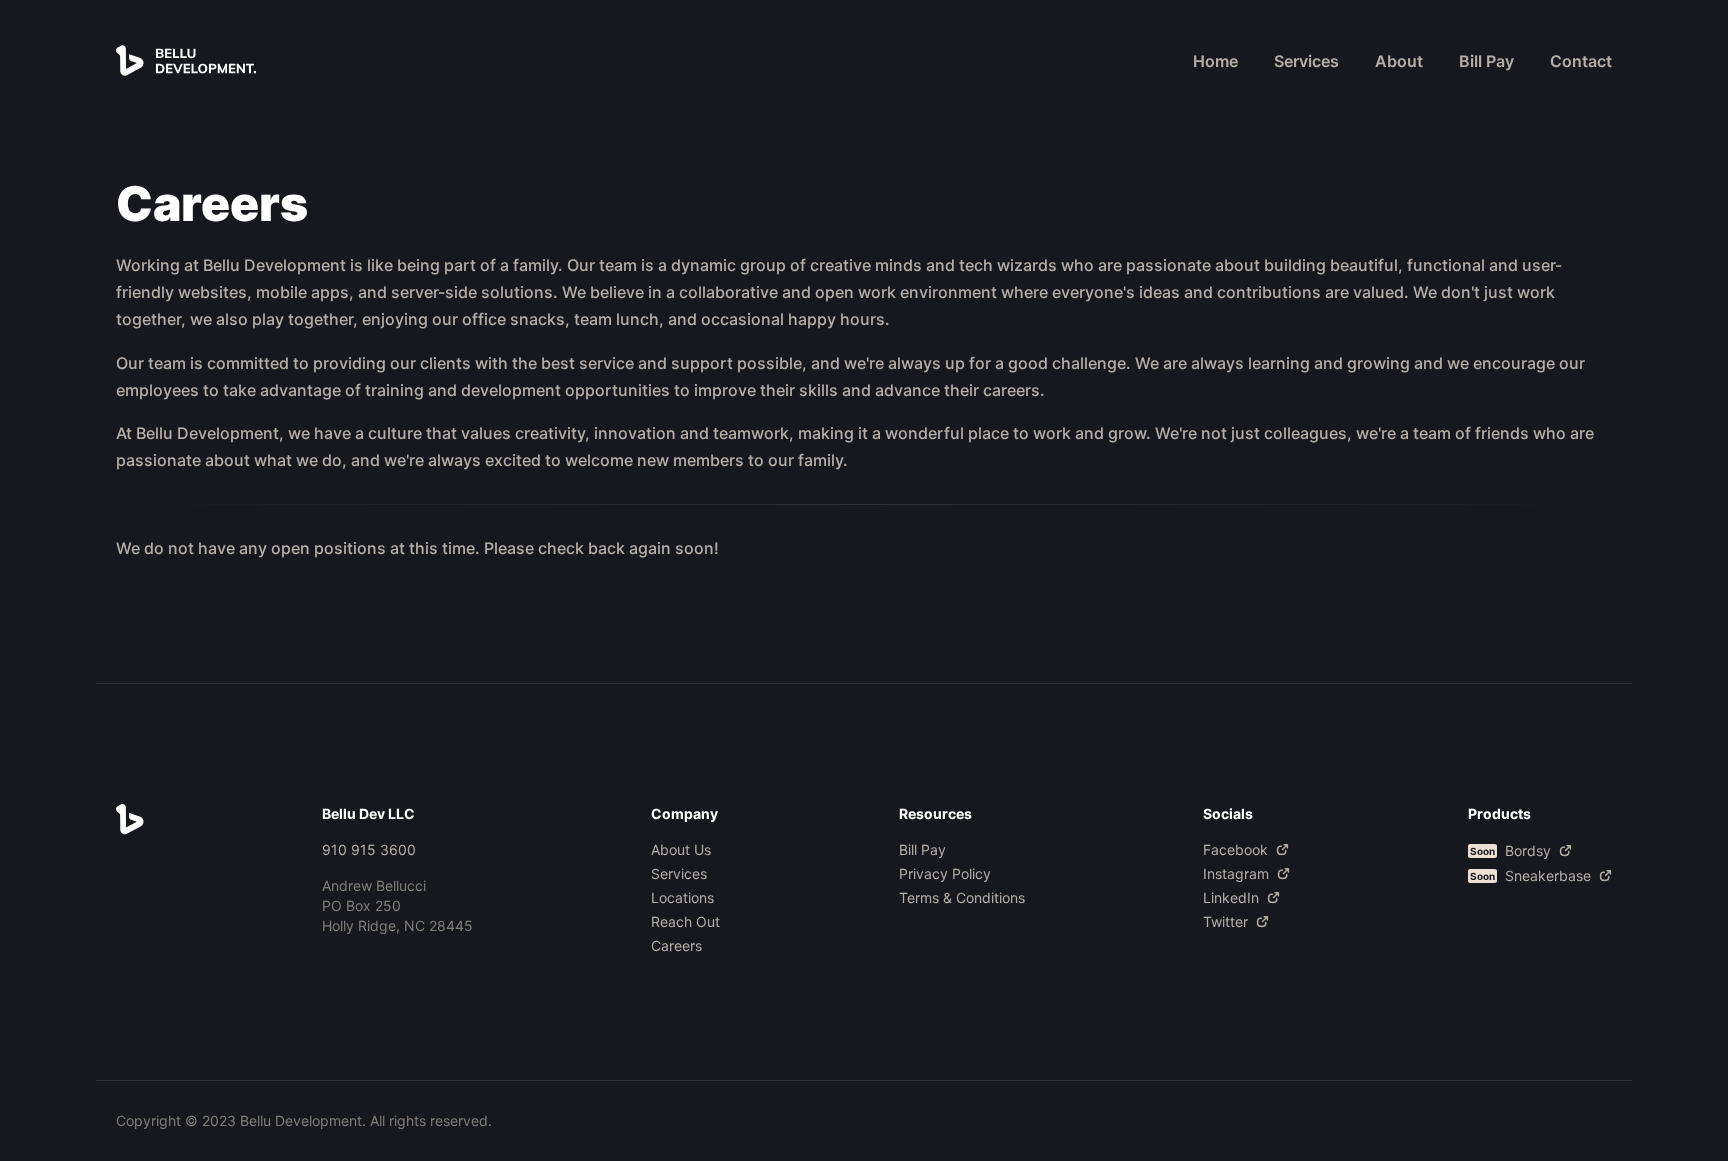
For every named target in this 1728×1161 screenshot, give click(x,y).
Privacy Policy (945, 873)
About (1399, 61)
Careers (676, 945)
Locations (682, 897)
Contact (1581, 61)
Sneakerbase (1530, 875)
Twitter (1225, 921)
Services (1306, 61)
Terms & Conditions (962, 897)
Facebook (1235, 849)
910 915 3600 (369, 849)
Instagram (1236, 873)
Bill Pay (1486, 61)
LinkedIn (1231, 897)
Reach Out (685, 921)
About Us (681, 849)
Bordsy (1510, 850)
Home (1215, 61)
